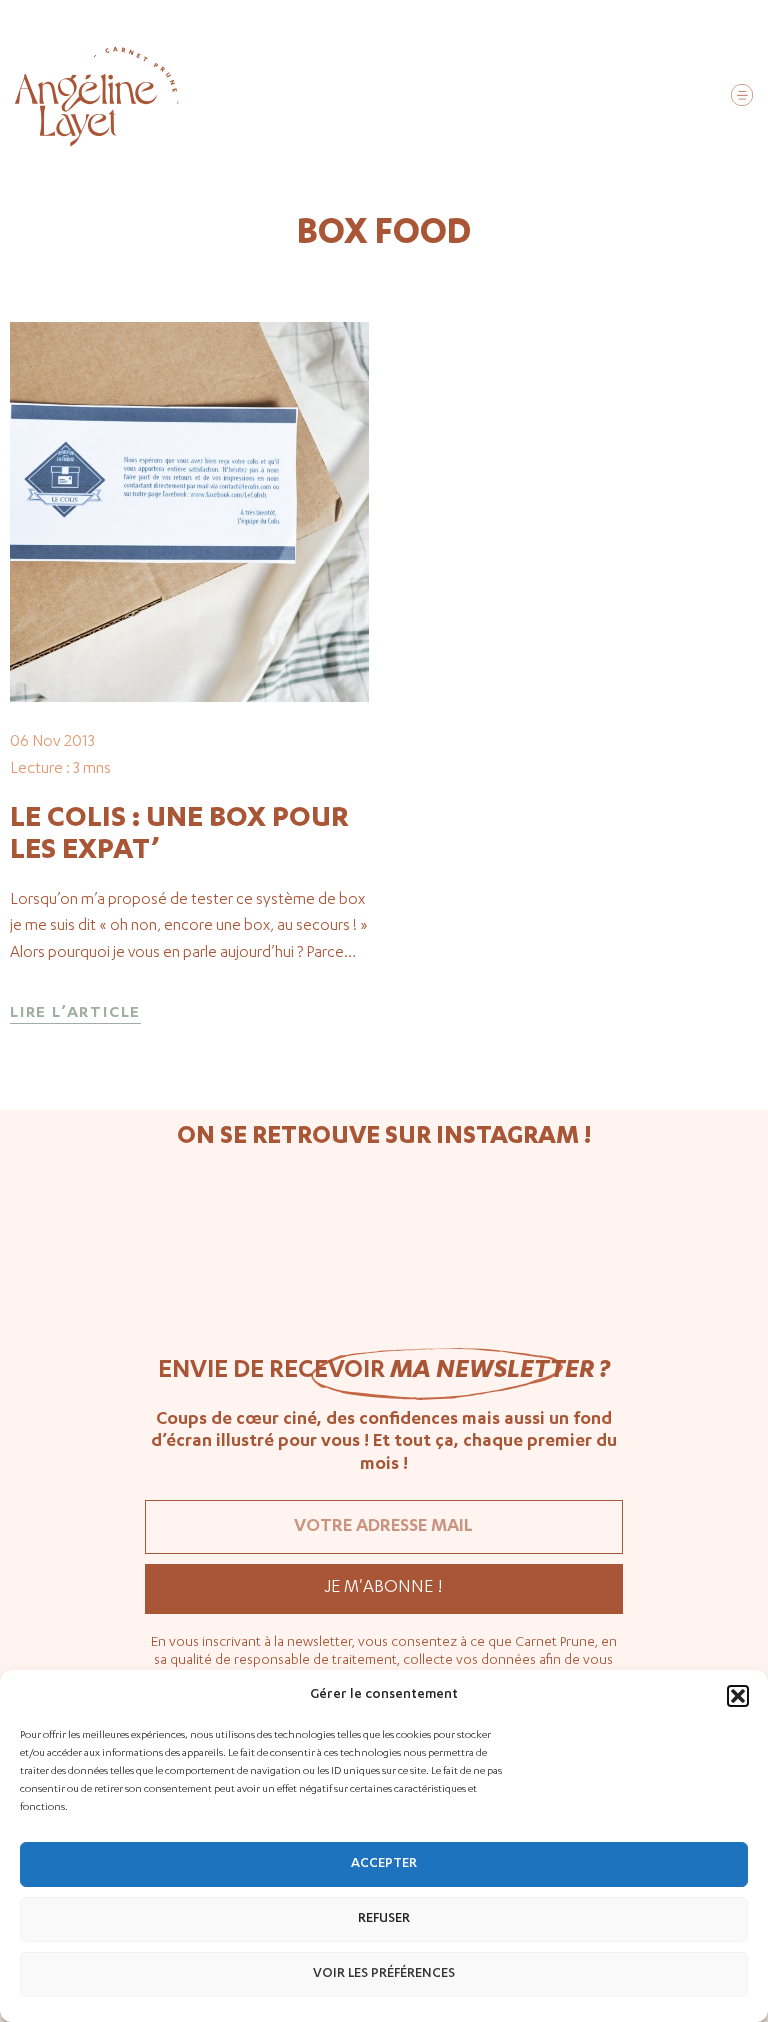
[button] (738, 1696)
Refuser (384, 1919)
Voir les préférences (384, 1974)
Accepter (384, 1864)
